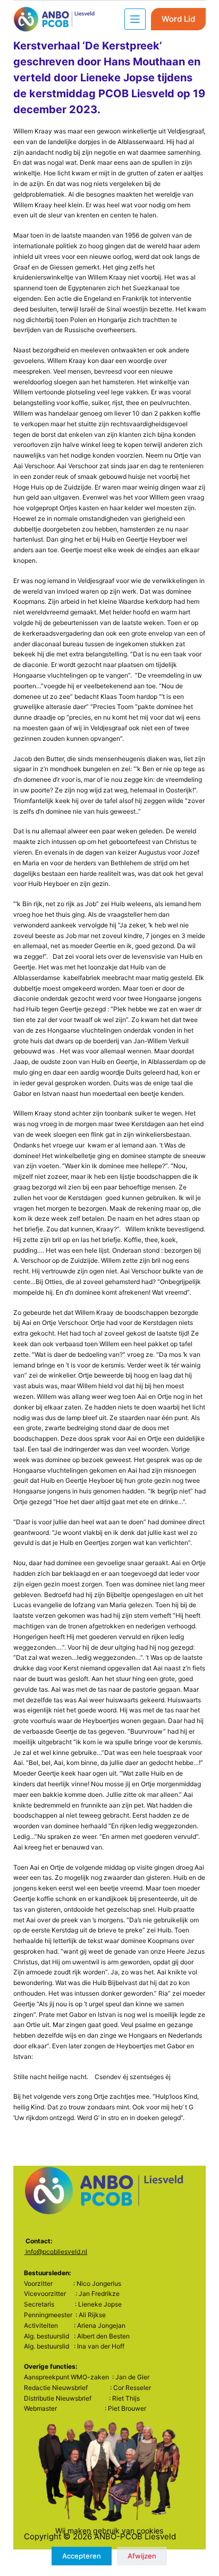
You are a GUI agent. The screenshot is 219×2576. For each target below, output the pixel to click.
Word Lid (178, 19)
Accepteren (82, 2556)
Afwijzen (142, 2556)
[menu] (135, 19)
